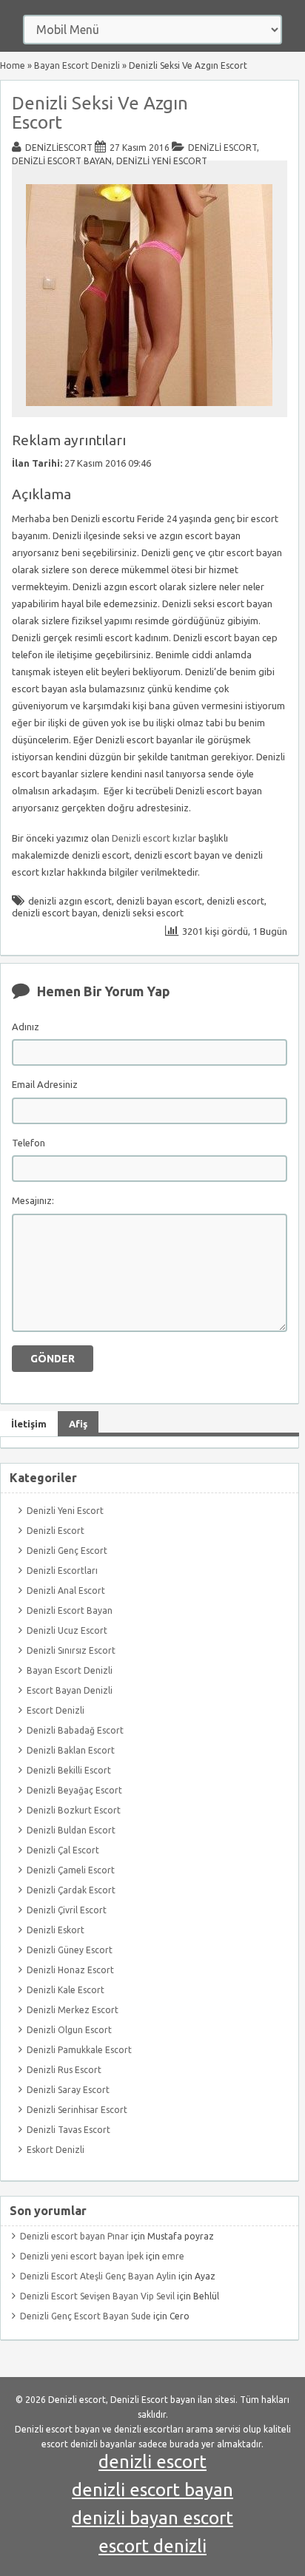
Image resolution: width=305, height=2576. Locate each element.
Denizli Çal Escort (63, 1850)
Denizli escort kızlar (154, 838)
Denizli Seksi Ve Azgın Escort (100, 113)
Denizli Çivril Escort (67, 1910)
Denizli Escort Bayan (62, 161)
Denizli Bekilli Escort (69, 1770)
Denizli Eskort (56, 1930)
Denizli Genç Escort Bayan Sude (86, 2316)
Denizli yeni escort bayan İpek (82, 2256)
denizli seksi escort (143, 913)
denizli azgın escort (70, 901)
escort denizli (152, 2546)
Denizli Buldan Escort (71, 1830)
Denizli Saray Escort (68, 2090)
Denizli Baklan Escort (71, 1750)
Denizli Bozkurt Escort (74, 1810)
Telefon (29, 1143)
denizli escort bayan (55, 913)
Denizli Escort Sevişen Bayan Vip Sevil (97, 2296)
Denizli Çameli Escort (71, 1870)
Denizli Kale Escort (66, 1990)
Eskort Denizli (56, 2150)
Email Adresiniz (45, 1084)
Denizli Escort (222, 148)
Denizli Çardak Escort (71, 1890)
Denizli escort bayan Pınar (74, 2236)
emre (173, 2256)
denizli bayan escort (159, 901)
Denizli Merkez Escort (73, 2010)
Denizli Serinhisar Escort (77, 2110)
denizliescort (59, 148)
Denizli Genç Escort (67, 1551)
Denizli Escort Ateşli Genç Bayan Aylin (98, 2276)
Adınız (26, 1027)
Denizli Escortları (62, 1571)
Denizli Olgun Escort (69, 2030)
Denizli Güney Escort (70, 1950)
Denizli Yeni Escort (162, 161)
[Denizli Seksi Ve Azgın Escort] (149, 410)
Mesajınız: (33, 1200)
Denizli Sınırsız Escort (71, 1650)
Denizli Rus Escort (64, 2070)
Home (13, 65)
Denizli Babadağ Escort (75, 1730)
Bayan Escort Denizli (77, 65)
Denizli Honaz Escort (70, 1970)
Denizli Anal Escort (66, 1590)
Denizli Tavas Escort (68, 2130)
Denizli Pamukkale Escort (79, 2050)
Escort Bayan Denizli (70, 1690)
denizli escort (235, 901)
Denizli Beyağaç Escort (74, 1790)
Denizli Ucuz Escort (67, 1630)
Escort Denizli (56, 1710)
